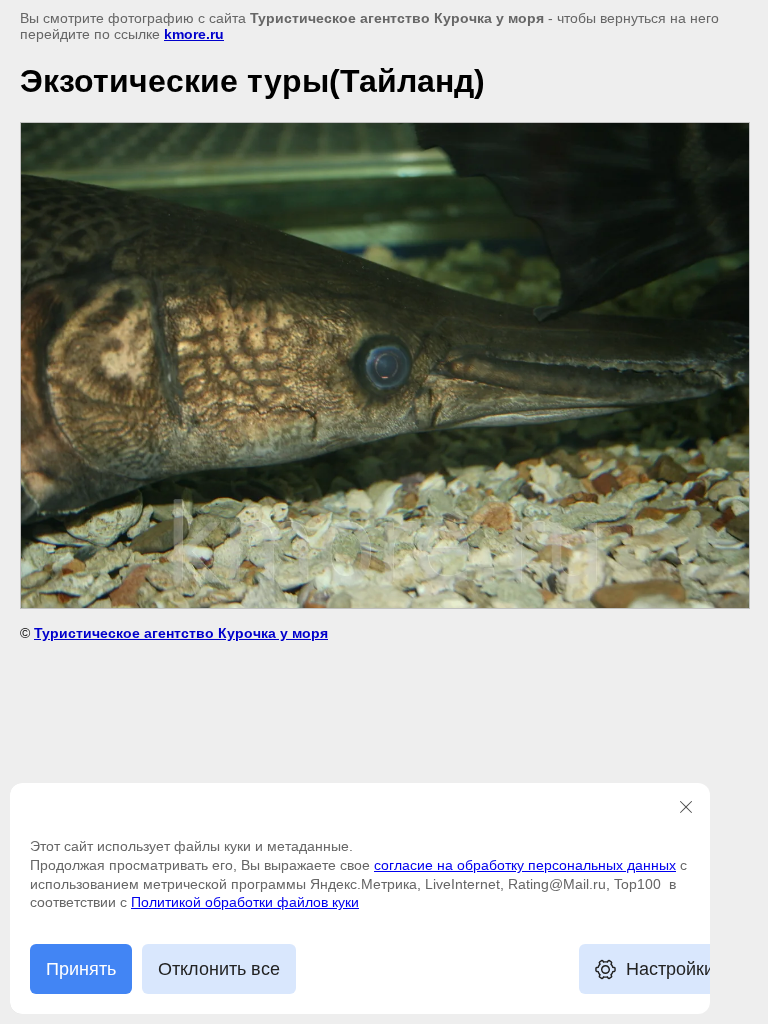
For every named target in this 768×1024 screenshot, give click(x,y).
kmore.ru (194, 34)
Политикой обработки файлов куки (245, 902)
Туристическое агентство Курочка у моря (181, 633)
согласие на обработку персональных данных (525, 865)
